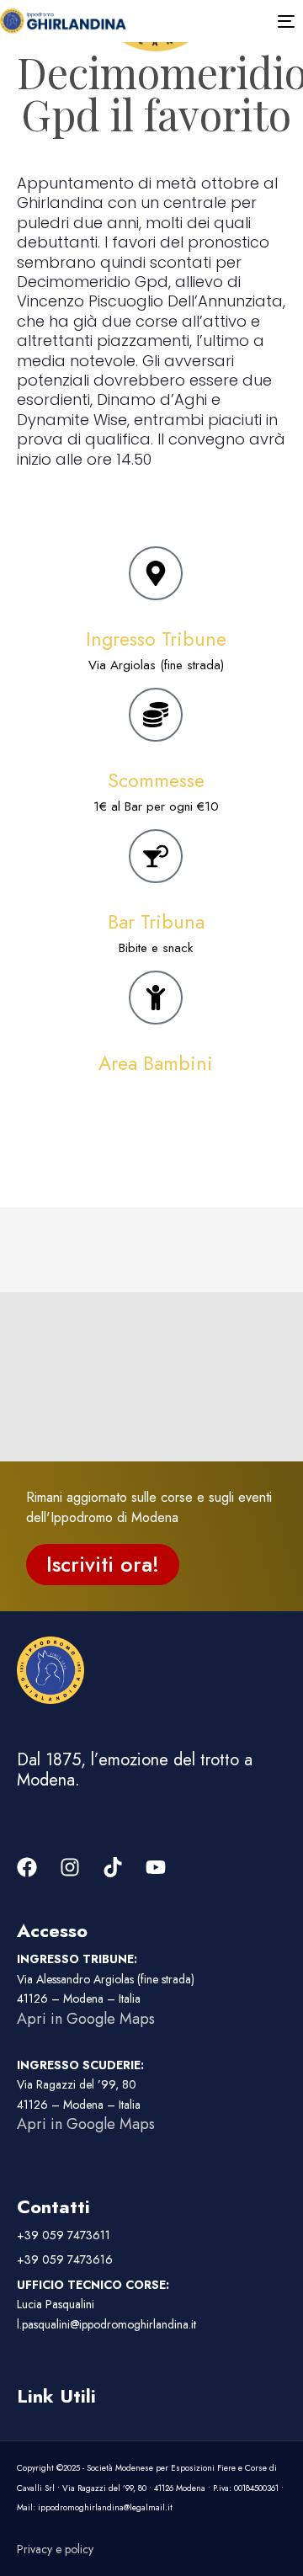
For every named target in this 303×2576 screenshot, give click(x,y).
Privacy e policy (55, 2549)
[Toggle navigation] (236, 21)
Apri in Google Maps (86, 2019)
